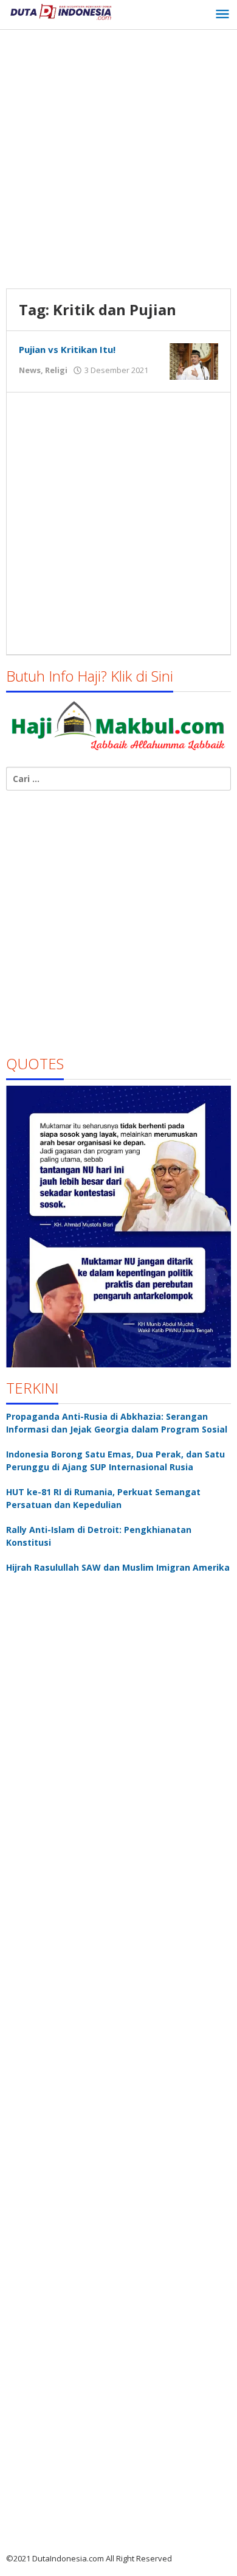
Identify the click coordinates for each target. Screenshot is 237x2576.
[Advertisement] (118, 161)
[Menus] (222, 15)
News (30, 370)
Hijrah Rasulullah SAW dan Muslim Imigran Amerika (118, 1567)
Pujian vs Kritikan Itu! (67, 349)
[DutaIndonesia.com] (61, 11)
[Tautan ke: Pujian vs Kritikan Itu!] (194, 361)
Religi (56, 370)
